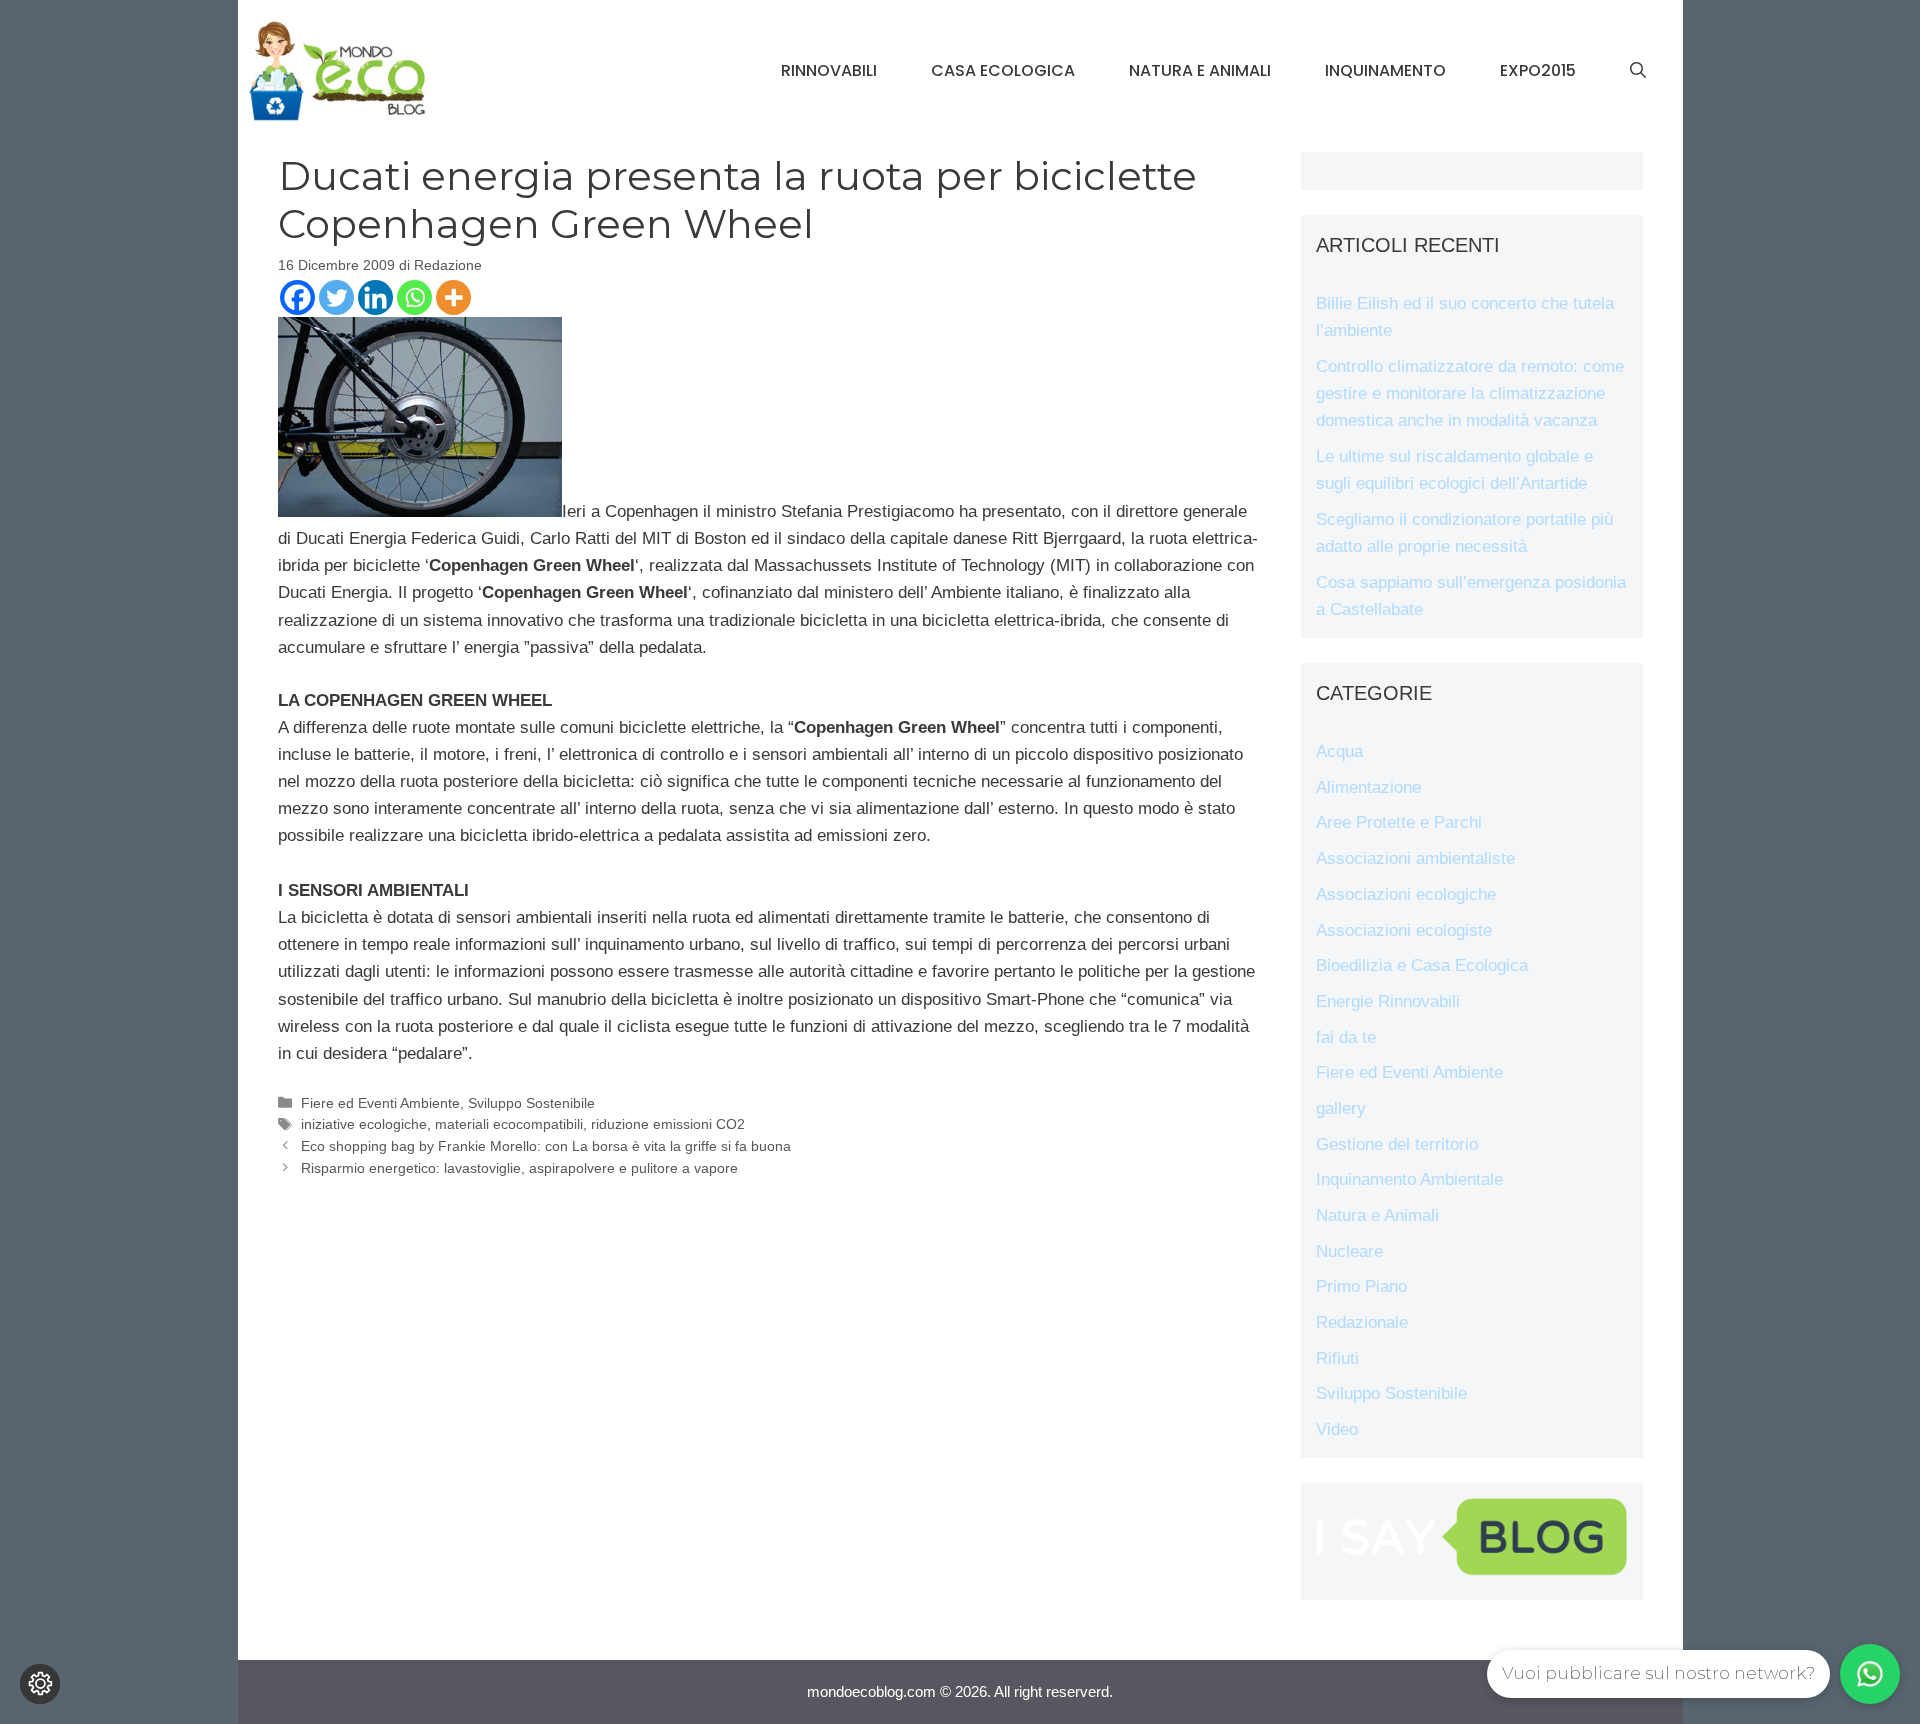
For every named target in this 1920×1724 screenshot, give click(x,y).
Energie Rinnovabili (1388, 1001)
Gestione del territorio (1397, 1144)
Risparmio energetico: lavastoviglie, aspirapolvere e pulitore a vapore (519, 1168)
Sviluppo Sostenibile (531, 1103)
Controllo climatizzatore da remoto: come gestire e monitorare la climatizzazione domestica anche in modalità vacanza (1470, 393)
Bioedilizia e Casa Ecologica (1422, 965)
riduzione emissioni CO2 (668, 1124)
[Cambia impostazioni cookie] (40, 1684)
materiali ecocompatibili (509, 1124)
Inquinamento (1385, 70)
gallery (1341, 1108)
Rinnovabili (829, 70)
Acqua (1339, 751)
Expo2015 (1538, 70)
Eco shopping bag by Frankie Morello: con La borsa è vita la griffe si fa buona (546, 1146)
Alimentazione (1368, 787)
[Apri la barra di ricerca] (1638, 71)
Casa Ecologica (1003, 70)
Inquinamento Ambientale (1409, 1179)
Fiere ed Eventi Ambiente (380, 1103)
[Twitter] (336, 297)
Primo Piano (1361, 1286)
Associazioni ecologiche (1406, 894)
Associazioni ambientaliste (1415, 858)
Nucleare (1349, 1251)
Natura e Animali (1200, 70)
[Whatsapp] (414, 297)
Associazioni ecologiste (1404, 930)
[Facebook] (297, 297)
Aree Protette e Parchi (1399, 822)
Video (1337, 1429)
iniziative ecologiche (364, 1124)
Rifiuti (1337, 1358)
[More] (453, 297)
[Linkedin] (375, 297)
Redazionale (1362, 1322)
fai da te (1346, 1037)
